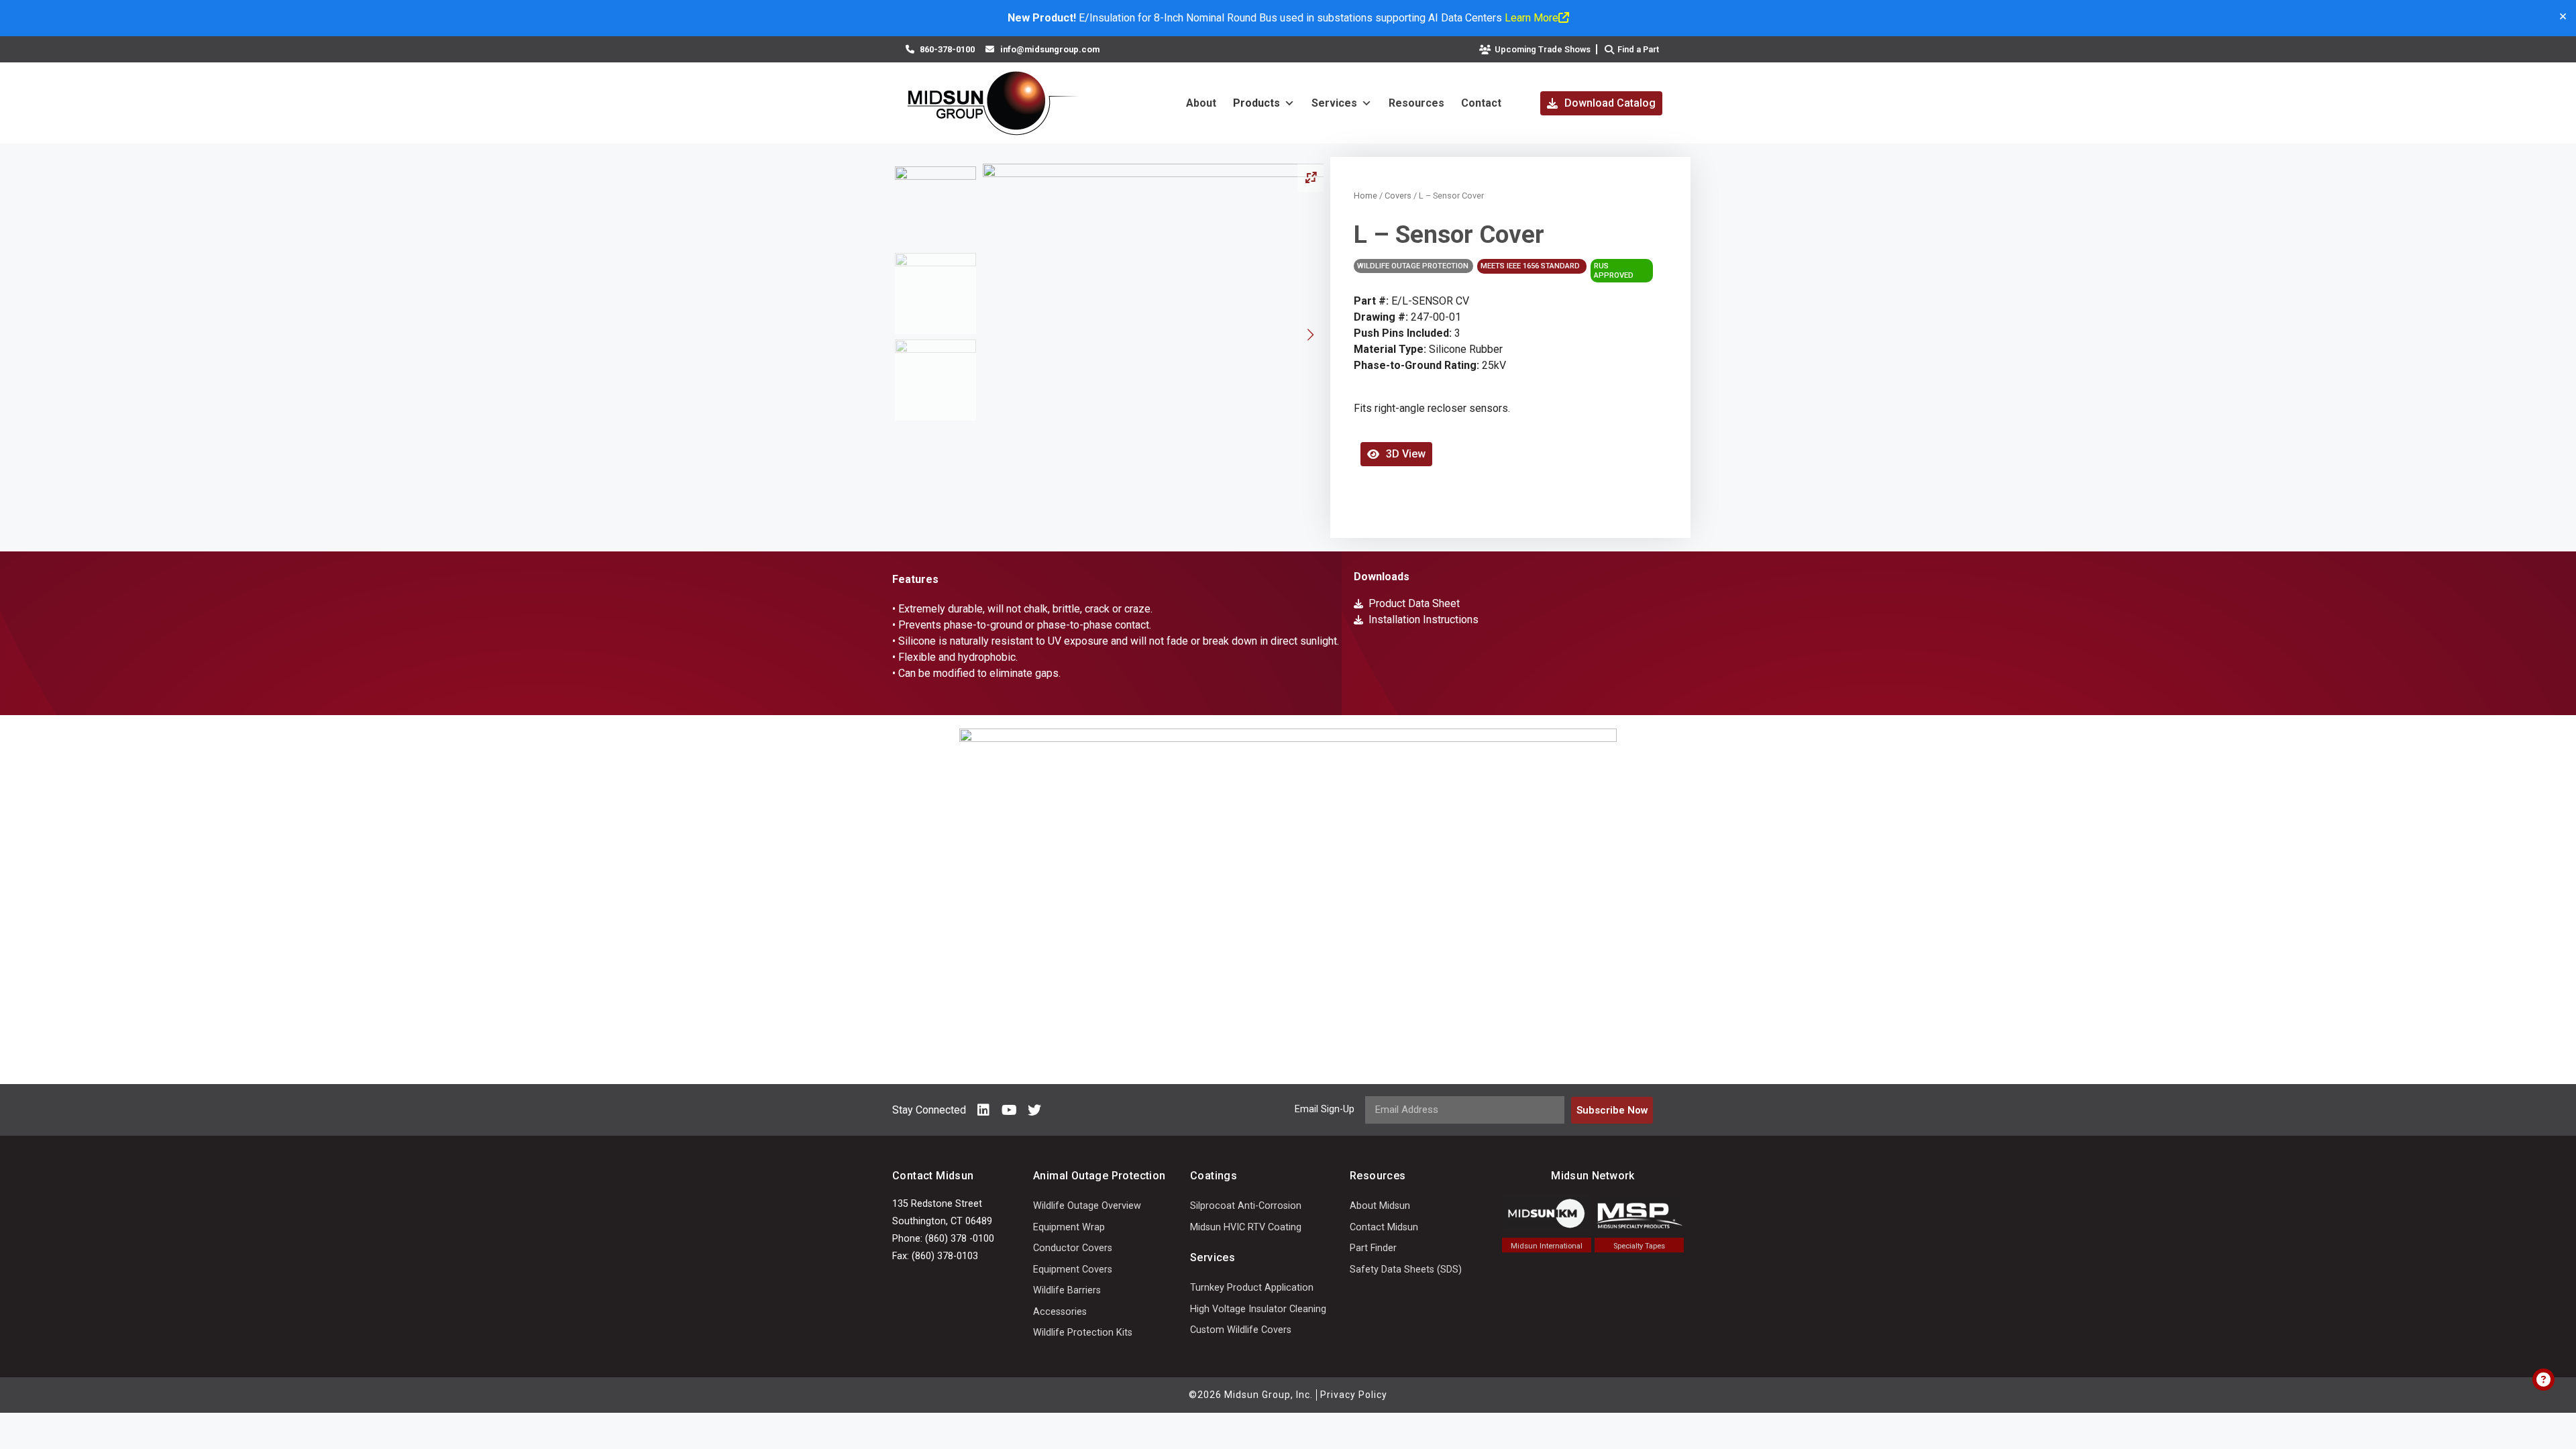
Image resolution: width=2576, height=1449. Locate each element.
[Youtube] (1009, 1110)
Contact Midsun (1384, 1227)
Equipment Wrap (1069, 1227)
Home (1365, 196)
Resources (1416, 103)
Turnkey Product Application (1252, 1288)
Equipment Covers (1073, 1270)
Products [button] (1256, 103)
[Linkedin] (983, 1110)
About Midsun (1380, 1206)
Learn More (1532, 18)
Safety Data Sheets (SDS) (1406, 1270)
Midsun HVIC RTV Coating (1246, 1227)
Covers (1398, 196)
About (1201, 103)
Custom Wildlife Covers (1241, 1330)
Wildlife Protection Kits (1083, 1333)
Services (1334, 103)
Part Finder (1373, 1248)
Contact (1481, 103)
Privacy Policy (1354, 1395)
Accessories (1060, 1312)
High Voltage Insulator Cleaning (1258, 1309)
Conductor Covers (1073, 1248)
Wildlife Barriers (1067, 1290)
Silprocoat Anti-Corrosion (1246, 1206)
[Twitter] (1034, 1110)
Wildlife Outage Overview (1087, 1206)
